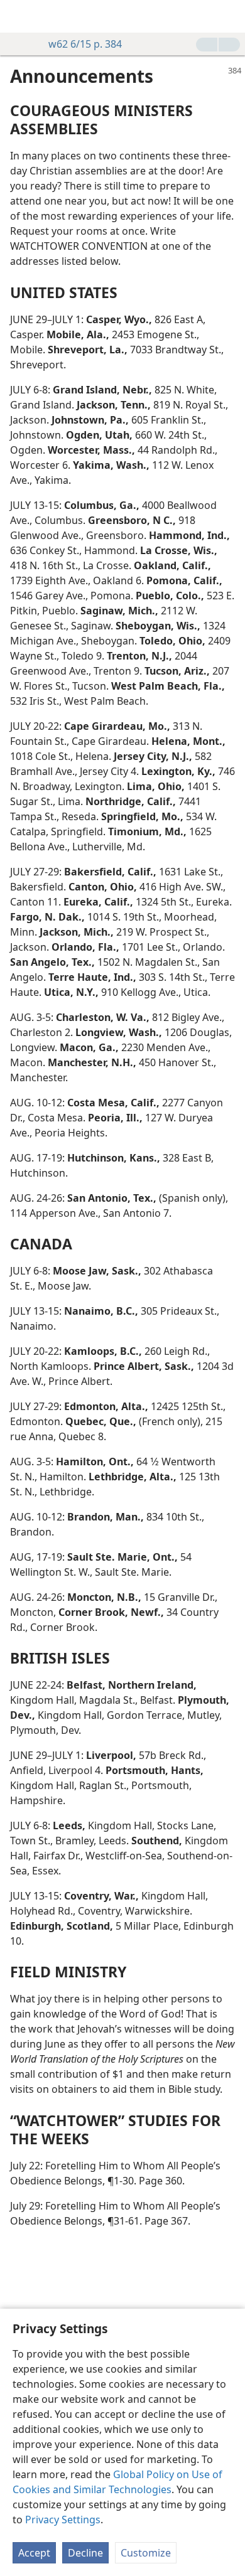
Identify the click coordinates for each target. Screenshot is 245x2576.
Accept (34, 2553)
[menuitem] (19, 16)
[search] (229, 16)
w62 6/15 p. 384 (85, 44)
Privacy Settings (63, 2520)
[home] (19, 16)
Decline (85, 2553)
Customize (146, 2553)
